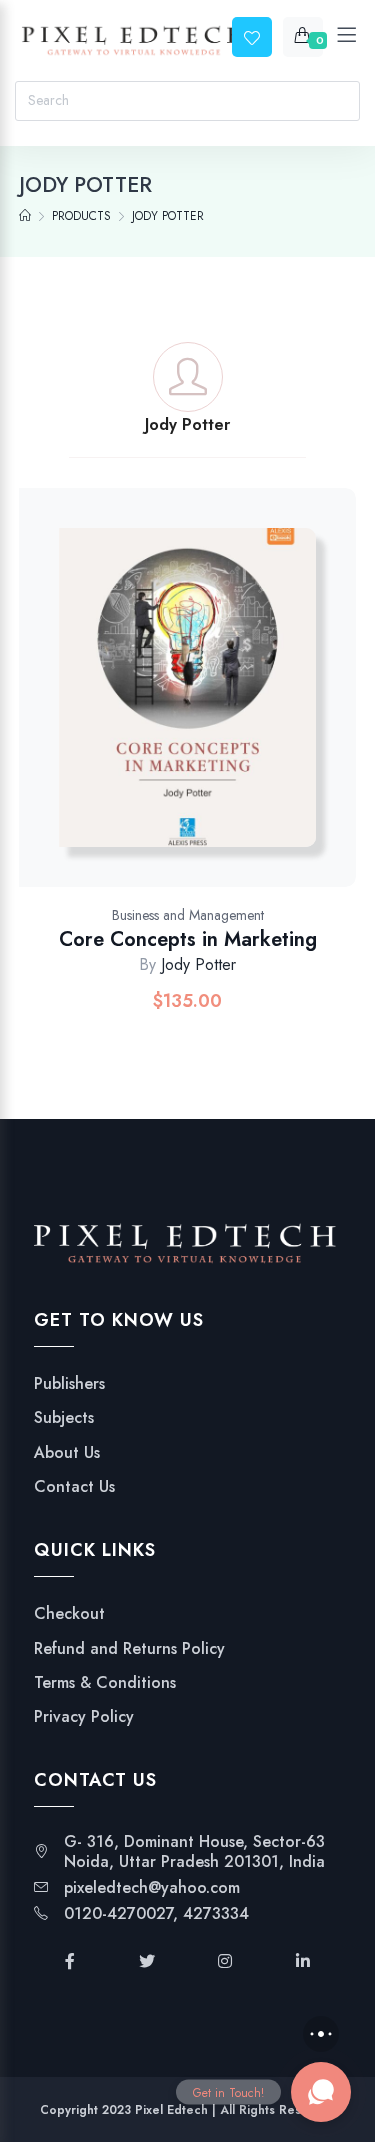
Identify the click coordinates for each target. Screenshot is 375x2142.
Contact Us (74, 1487)
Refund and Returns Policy (129, 1649)
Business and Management (188, 915)
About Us (67, 1453)
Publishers (69, 1384)
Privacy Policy (84, 1717)
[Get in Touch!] (321, 2092)
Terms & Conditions (105, 1683)
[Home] (25, 216)
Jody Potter (198, 964)
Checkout (69, 1614)
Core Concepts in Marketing (188, 939)
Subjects (64, 1418)
